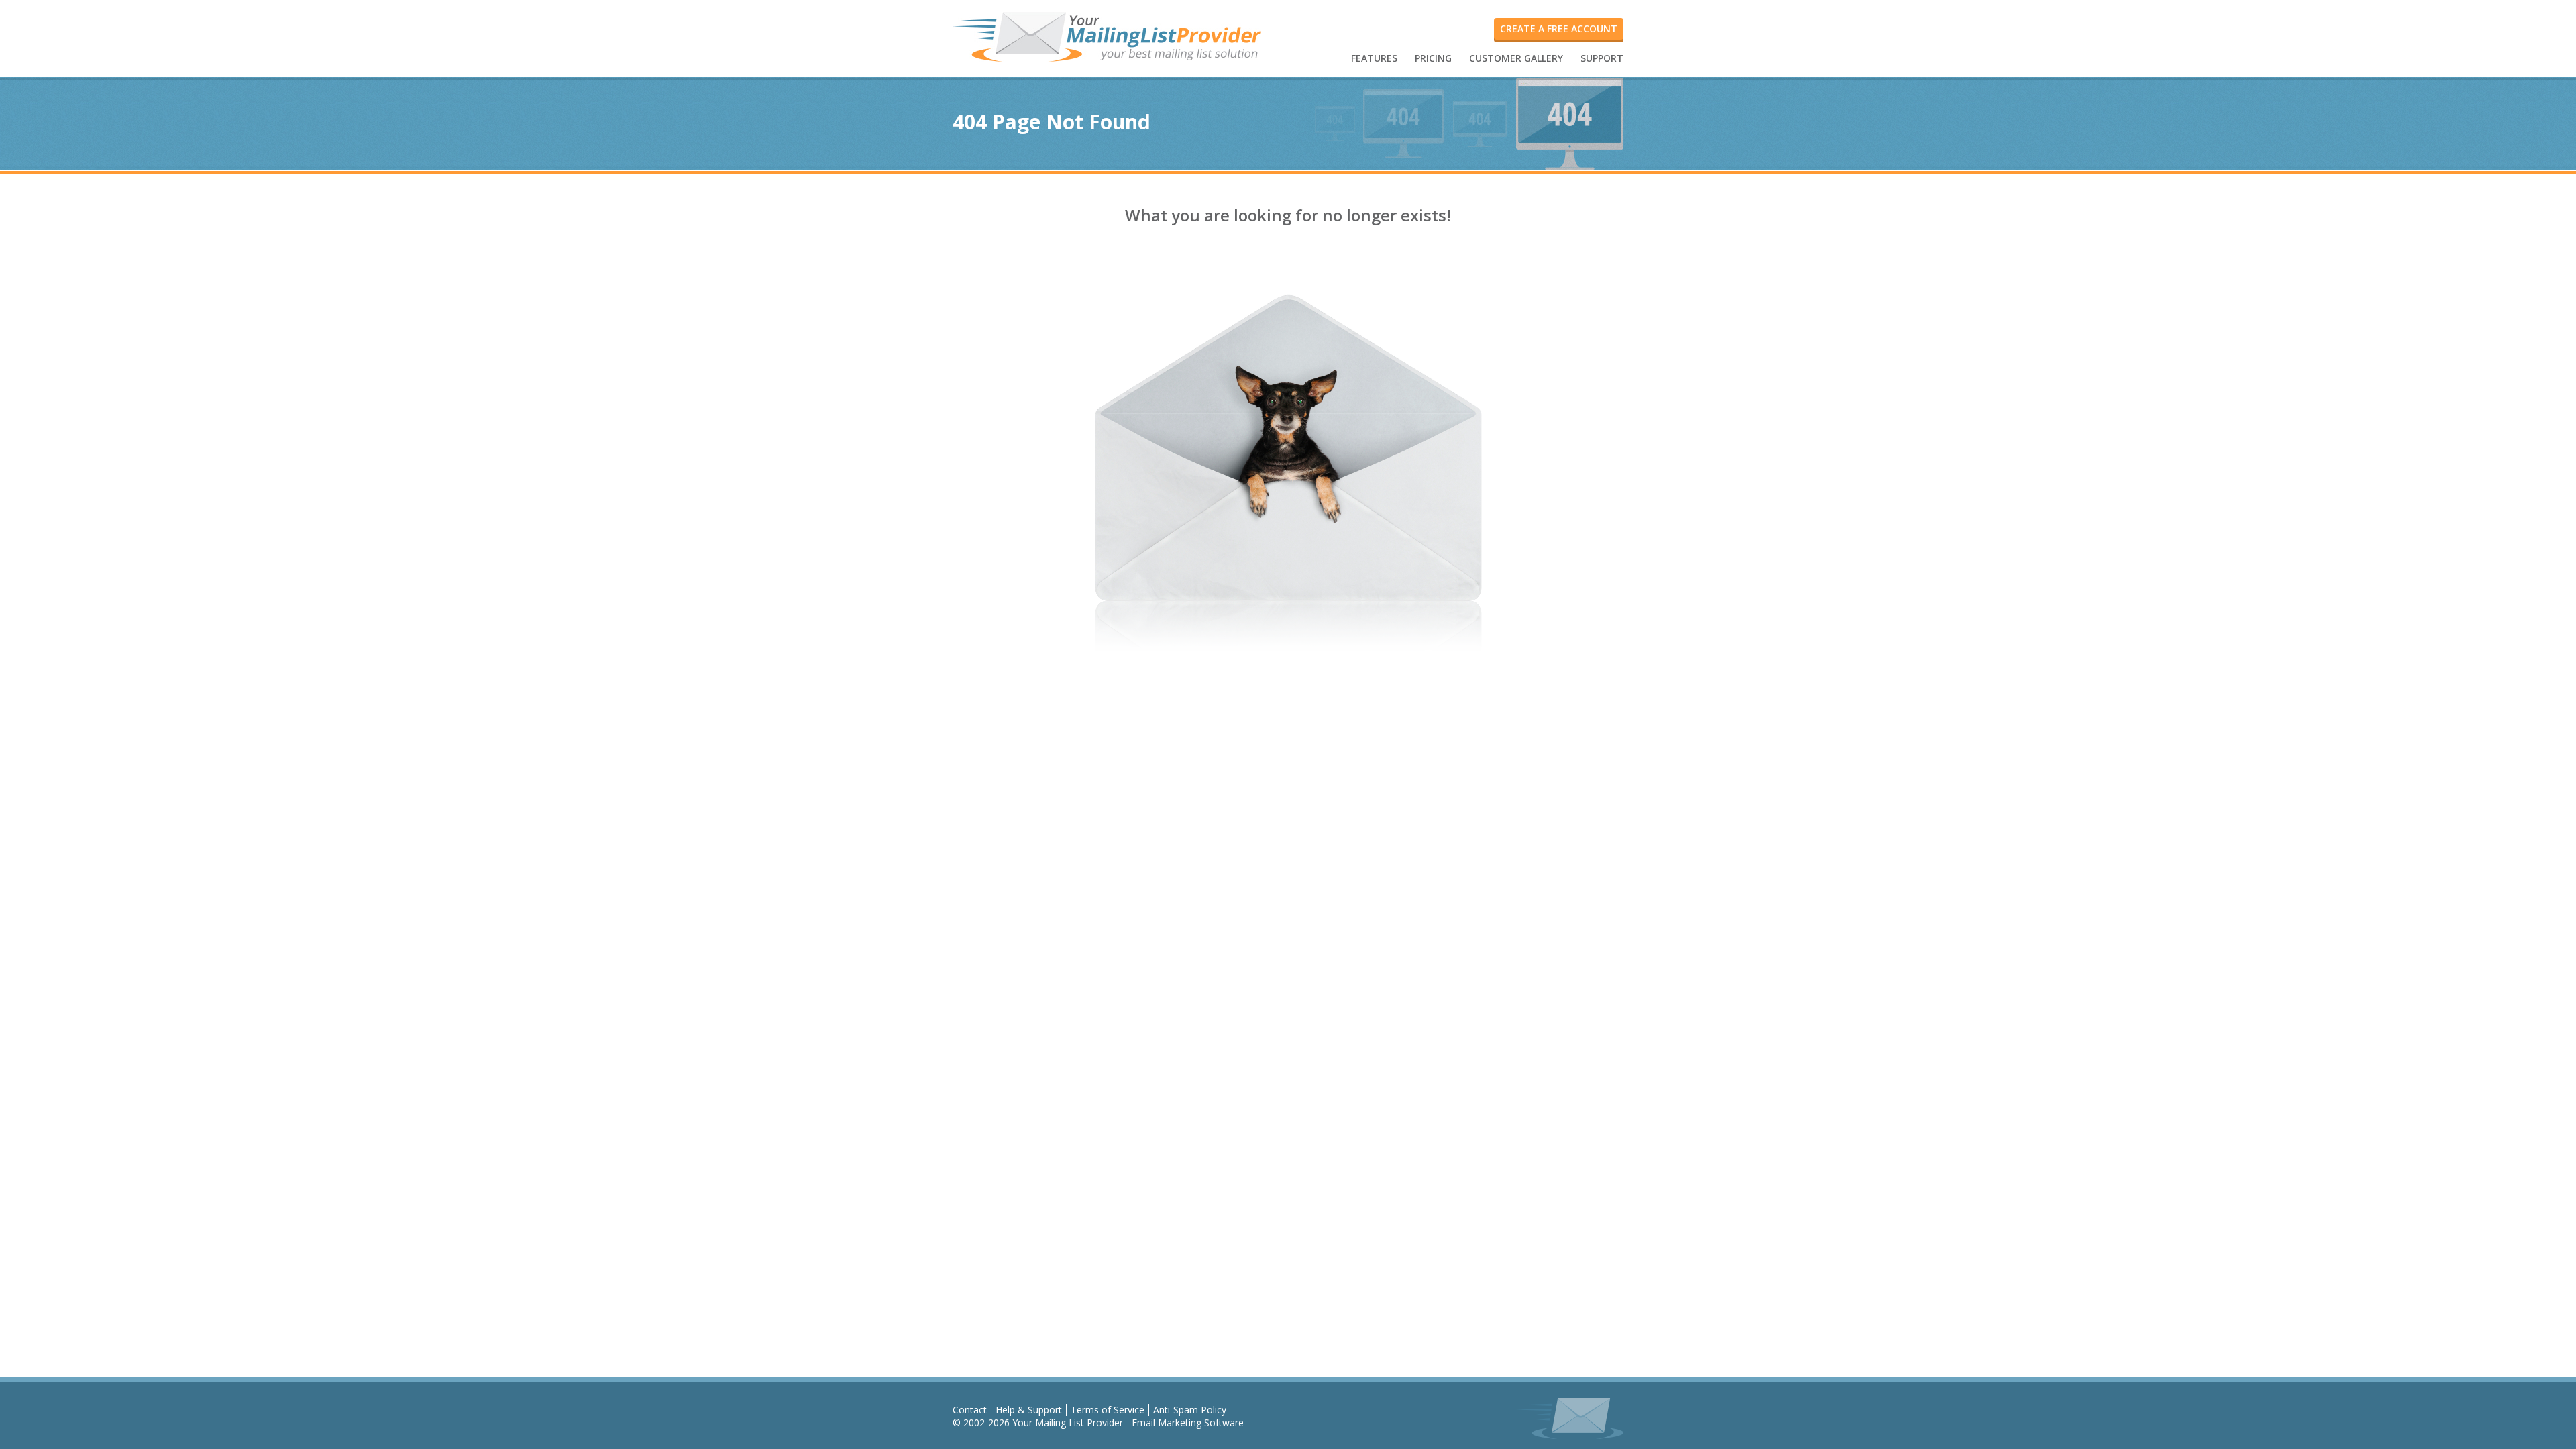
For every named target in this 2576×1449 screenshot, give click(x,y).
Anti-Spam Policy (1190, 1410)
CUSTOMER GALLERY (1516, 58)
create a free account (1559, 29)
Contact (970, 1410)
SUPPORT (1602, 58)
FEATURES (1374, 58)
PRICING (1433, 58)
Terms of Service (1108, 1410)
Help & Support (1029, 1410)
